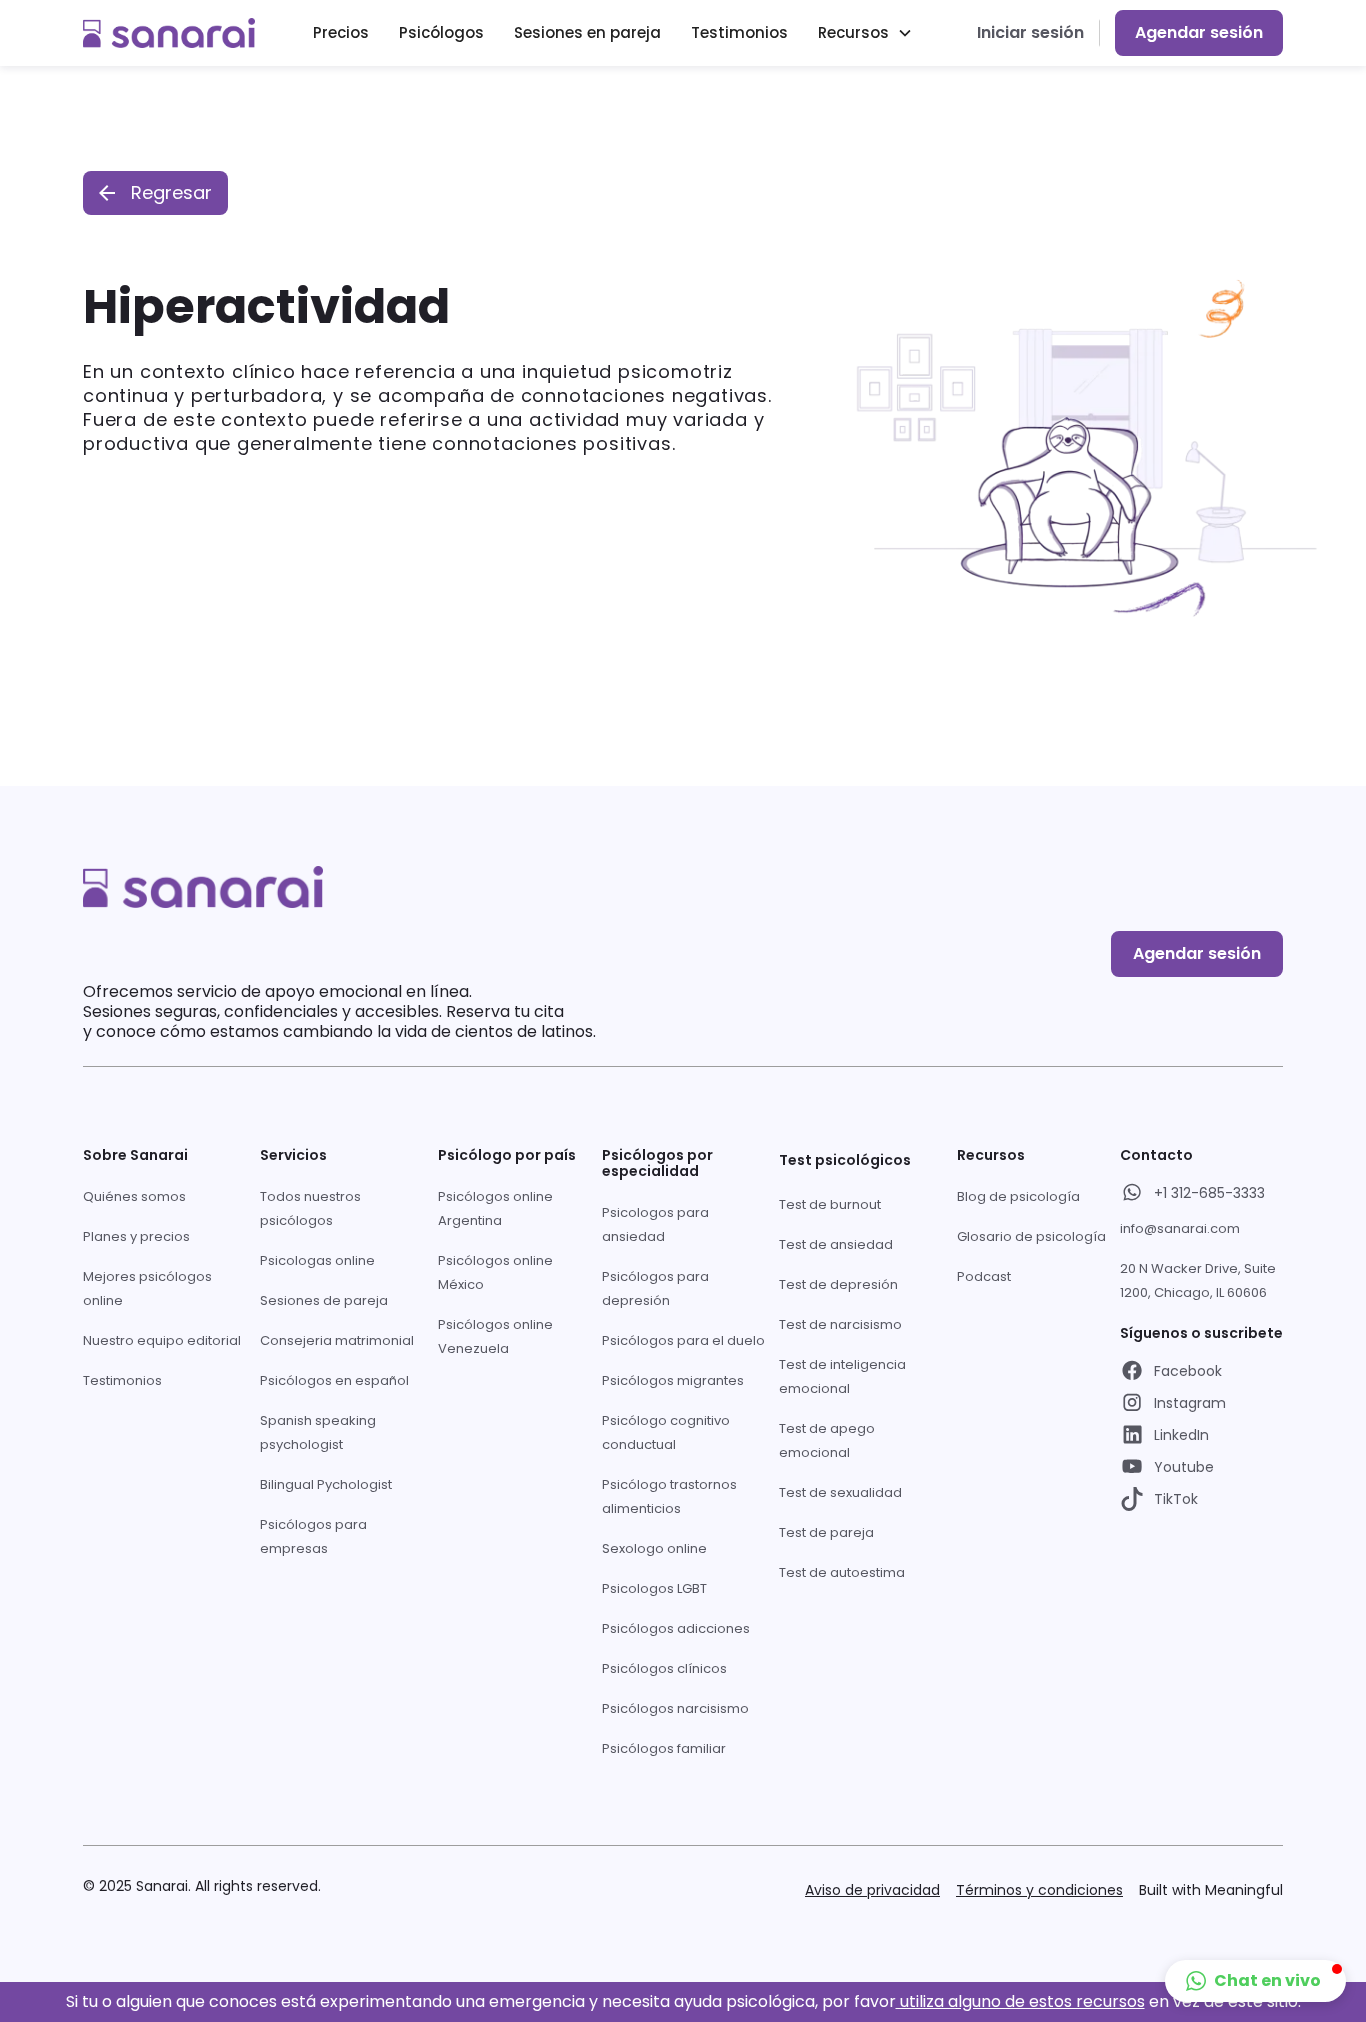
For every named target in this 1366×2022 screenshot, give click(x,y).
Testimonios (739, 32)
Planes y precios (136, 1236)
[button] (865, 33)
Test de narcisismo (840, 1324)
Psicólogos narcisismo (675, 1708)
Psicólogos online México (495, 1272)
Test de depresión (838, 1284)
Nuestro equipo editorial (162, 1340)
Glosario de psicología (1031, 1236)
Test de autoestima (842, 1572)
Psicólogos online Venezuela (495, 1336)
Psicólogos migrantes (673, 1380)
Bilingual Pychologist (326, 1484)
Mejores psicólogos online (147, 1288)
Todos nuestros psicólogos (310, 1208)
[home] (169, 33)
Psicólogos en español (334, 1380)
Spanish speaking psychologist (318, 1432)
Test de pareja (826, 1532)
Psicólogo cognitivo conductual (666, 1432)
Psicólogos (441, 32)
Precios (341, 32)
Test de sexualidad (840, 1492)
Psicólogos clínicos (664, 1668)
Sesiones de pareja (324, 1300)
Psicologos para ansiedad (655, 1224)
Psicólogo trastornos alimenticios (669, 1496)
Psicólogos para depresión (655, 1288)
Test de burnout (830, 1204)
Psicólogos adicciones (676, 1628)
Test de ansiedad (836, 1244)
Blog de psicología (1018, 1196)
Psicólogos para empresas (313, 1536)
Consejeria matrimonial (337, 1340)
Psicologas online (317, 1260)
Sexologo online (654, 1548)
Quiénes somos (134, 1196)
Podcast (984, 1276)
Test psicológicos (845, 1160)
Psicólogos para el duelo (683, 1340)
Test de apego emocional (827, 1440)
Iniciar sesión (1030, 32)
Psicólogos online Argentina (495, 1208)
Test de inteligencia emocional (842, 1376)
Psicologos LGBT (654, 1588)
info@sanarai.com (1180, 1228)
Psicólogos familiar (664, 1748)
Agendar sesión (1199, 32)
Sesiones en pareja (587, 32)
